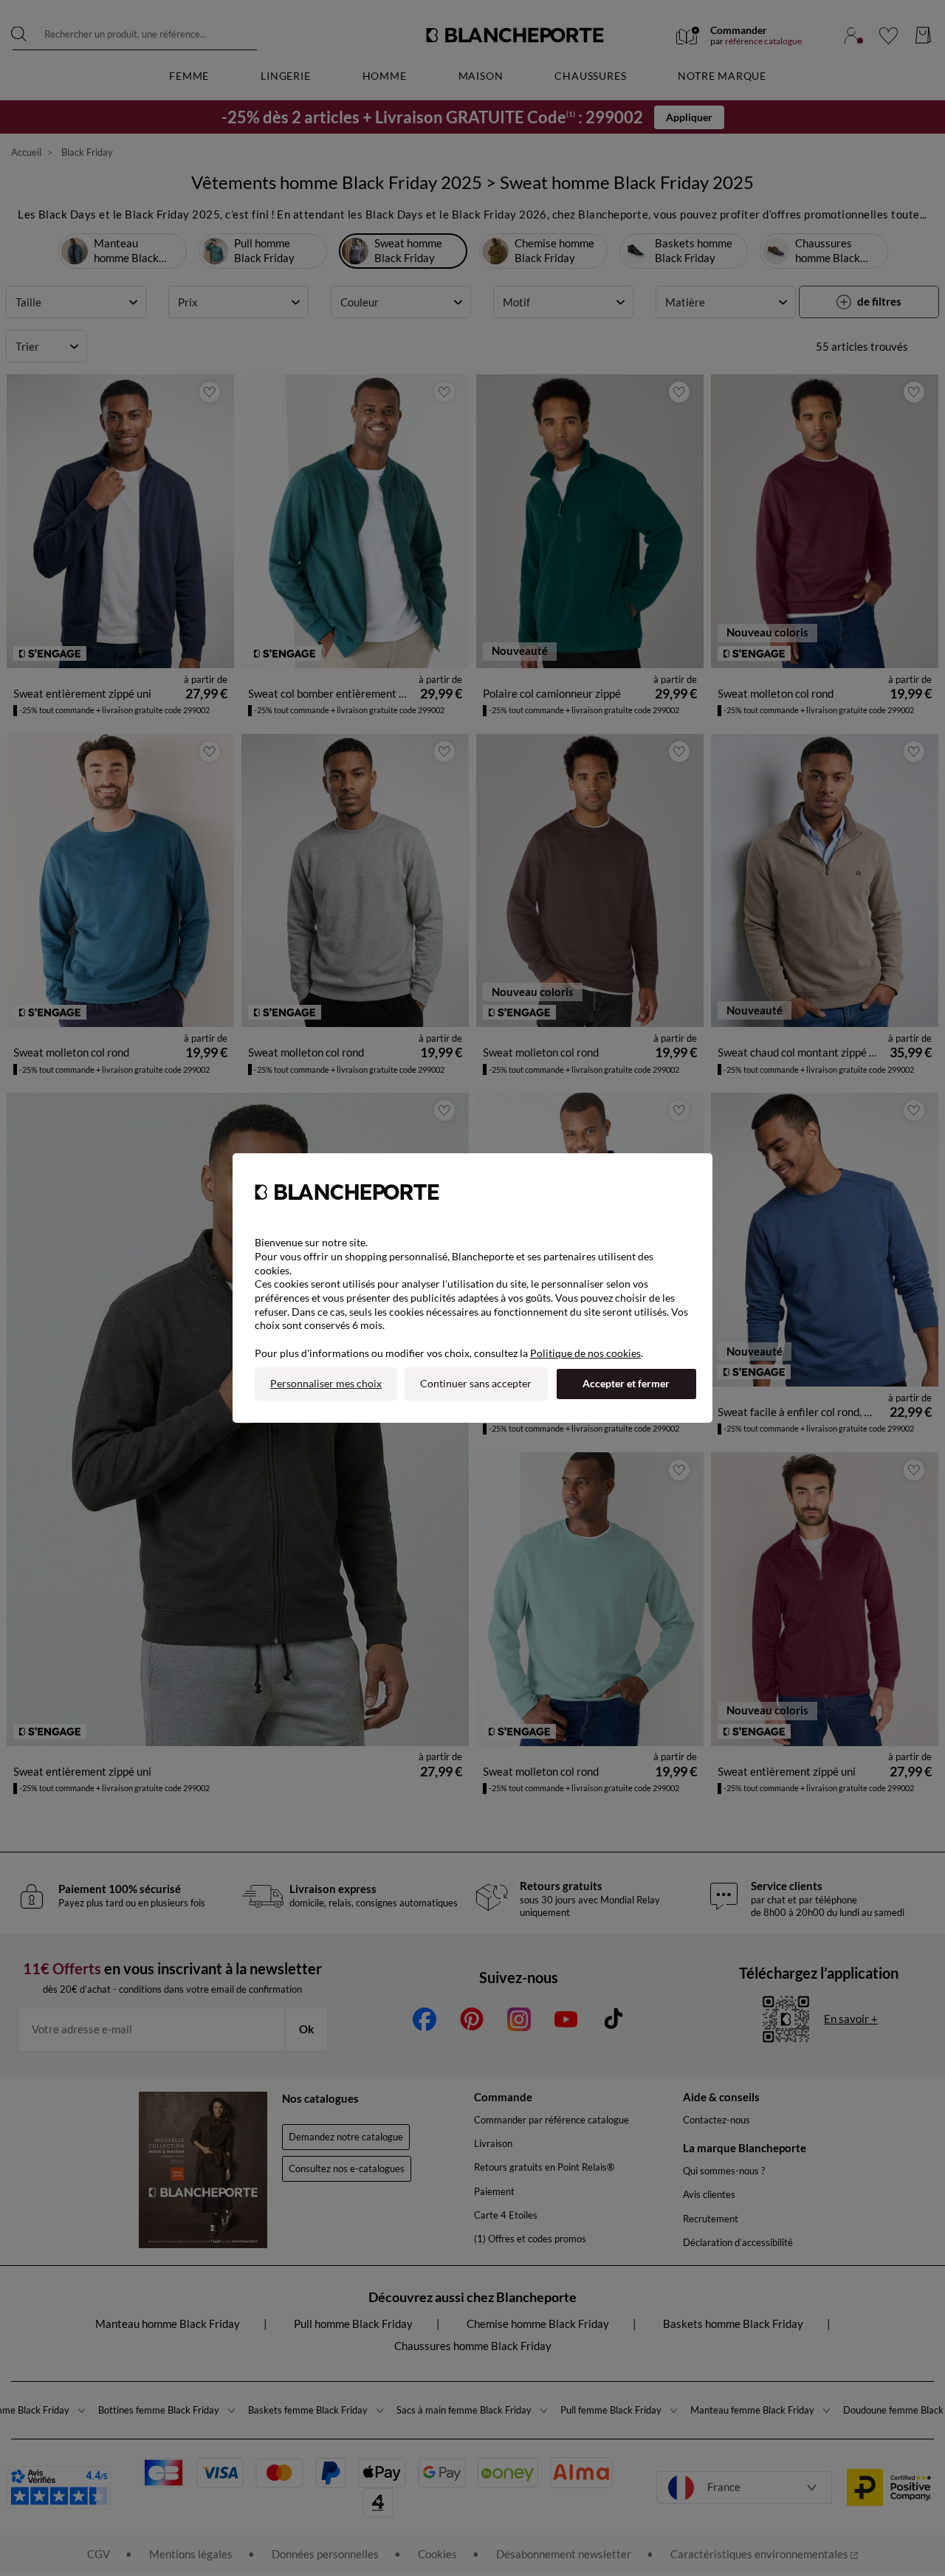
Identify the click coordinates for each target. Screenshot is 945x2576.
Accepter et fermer (626, 1383)
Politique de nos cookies (585, 1353)
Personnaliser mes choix (326, 1383)
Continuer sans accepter (476, 1383)
